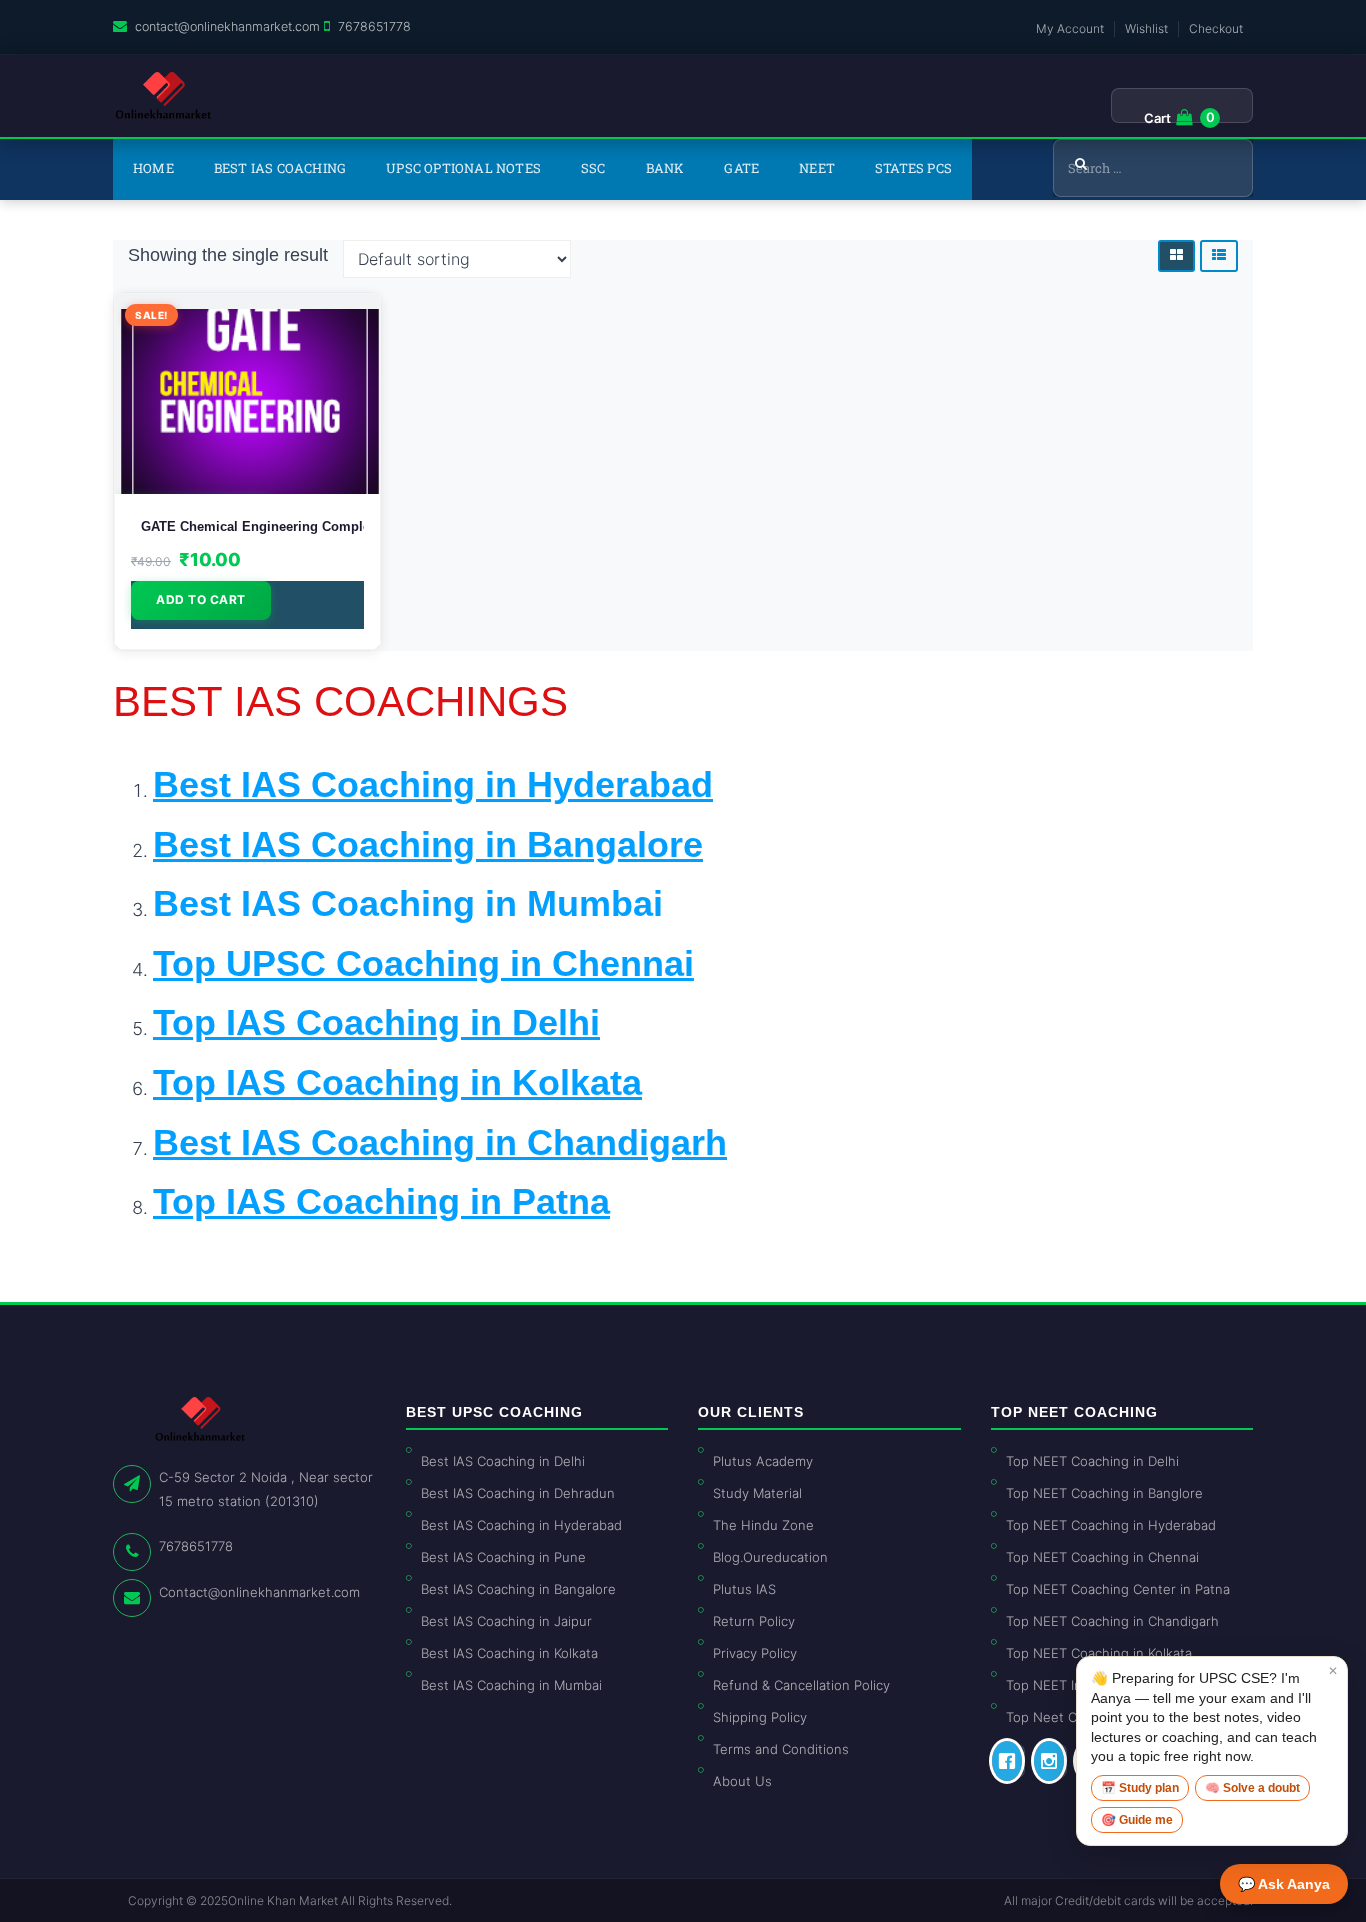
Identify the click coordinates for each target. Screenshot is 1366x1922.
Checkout (1216, 28)
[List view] (1219, 256)
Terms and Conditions (781, 1749)
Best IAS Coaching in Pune (503, 1557)
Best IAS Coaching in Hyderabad (521, 1525)
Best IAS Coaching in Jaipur (506, 1621)
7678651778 (374, 26)
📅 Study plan (1140, 1788)
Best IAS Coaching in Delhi (503, 1461)
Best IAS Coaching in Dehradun (518, 1493)
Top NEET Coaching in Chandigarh (1112, 1621)
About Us (742, 1781)
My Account (1070, 28)
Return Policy (754, 1621)
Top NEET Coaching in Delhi (1092, 1461)
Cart (1157, 118)
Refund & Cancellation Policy (801, 1685)
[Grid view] (1176, 256)
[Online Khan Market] (163, 96)
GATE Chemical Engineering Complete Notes (247, 526)
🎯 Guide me (1137, 1820)
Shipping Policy (760, 1717)
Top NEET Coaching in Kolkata (1099, 1653)
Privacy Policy (755, 1653)
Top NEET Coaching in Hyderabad (1111, 1525)
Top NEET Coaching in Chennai (1102, 1557)
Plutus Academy (763, 1461)
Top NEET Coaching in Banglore (1104, 1493)
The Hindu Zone (763, 1525)
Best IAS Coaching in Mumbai (408, 903)
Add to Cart (201, 599)
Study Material (757, 1493)
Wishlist (1146, 28)
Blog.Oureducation (770, 1557)
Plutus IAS (744, 1589)
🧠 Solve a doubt (1252, 1788)
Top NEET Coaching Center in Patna (1118, 1589)
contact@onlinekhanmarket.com (227, 26)
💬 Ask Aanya (1284, 1884)
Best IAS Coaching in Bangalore (518, 1589)
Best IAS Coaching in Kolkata (509, 1653)
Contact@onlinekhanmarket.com (259, 1592)
